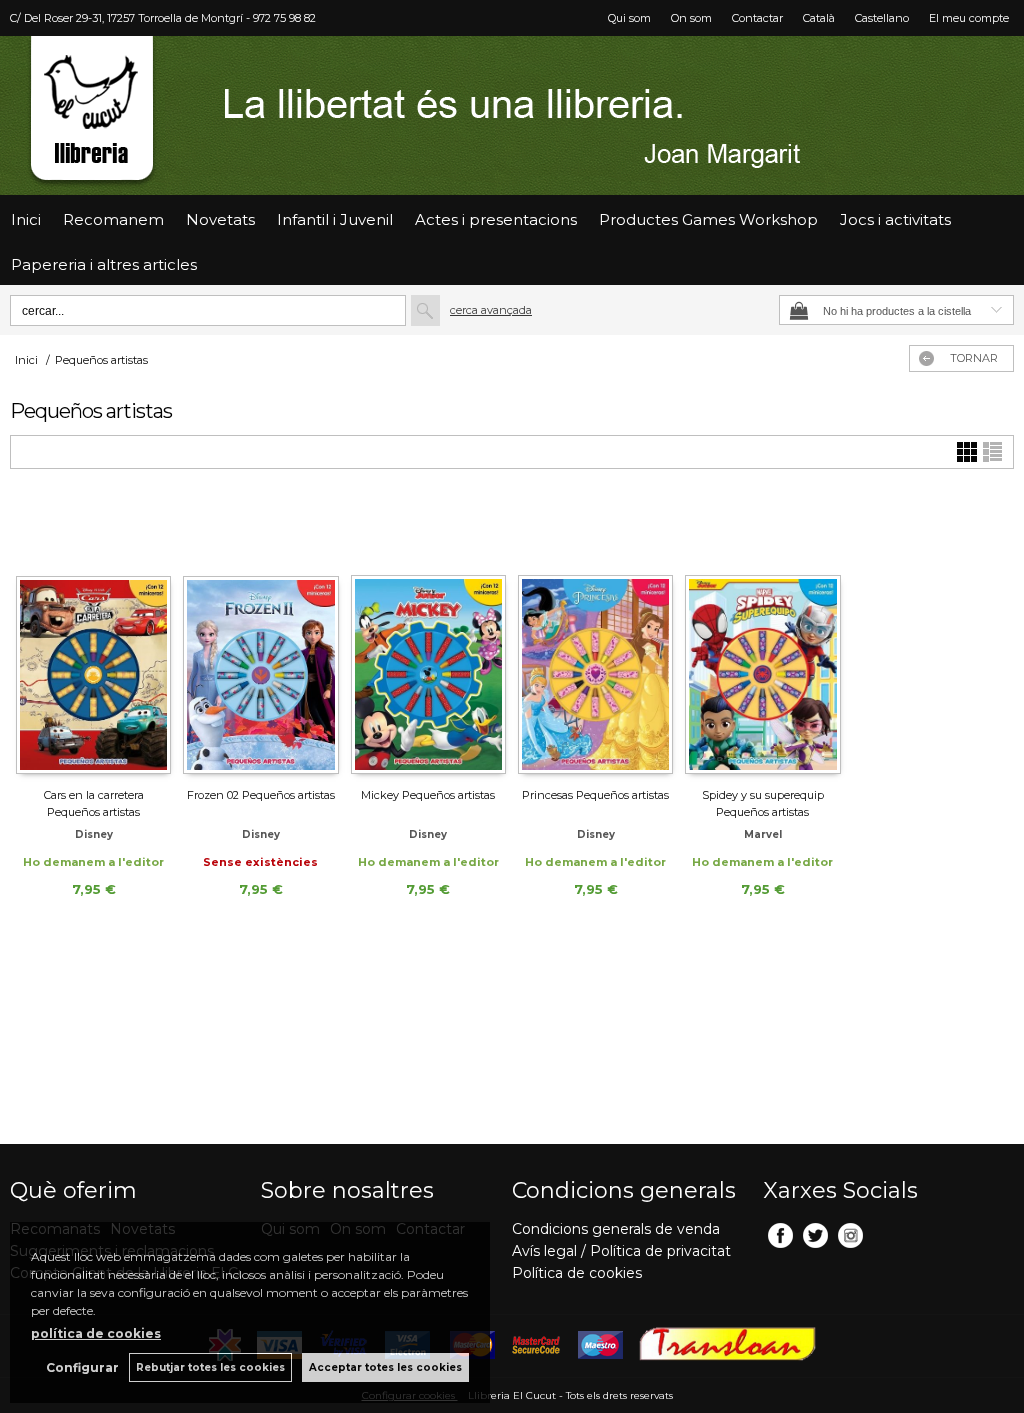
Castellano (882, 18)
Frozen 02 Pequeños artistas (261, 795)
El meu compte (969, 18)
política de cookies (96, 1333)
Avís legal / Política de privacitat (621, 1251)
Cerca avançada (491, 310)
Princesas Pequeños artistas (595, 795)
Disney (94, 834)
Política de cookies (577, 1273)
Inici (26, 219)
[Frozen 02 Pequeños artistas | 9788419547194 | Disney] (260, 637)
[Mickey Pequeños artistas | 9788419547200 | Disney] (428, 637)
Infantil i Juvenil (335, 219)
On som (691, 18)
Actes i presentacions (496, 219)
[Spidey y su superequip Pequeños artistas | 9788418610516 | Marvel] (762, 637)
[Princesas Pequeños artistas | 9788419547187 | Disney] (595, 637)
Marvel (763, 834)
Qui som (629, 18)
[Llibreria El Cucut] (512, 115)
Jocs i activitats (895, 219)
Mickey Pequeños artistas (428, 795)
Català (819, 18)
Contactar (757, 18)
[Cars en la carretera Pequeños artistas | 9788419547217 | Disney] (93, 637)
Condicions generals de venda (616, 1229)
